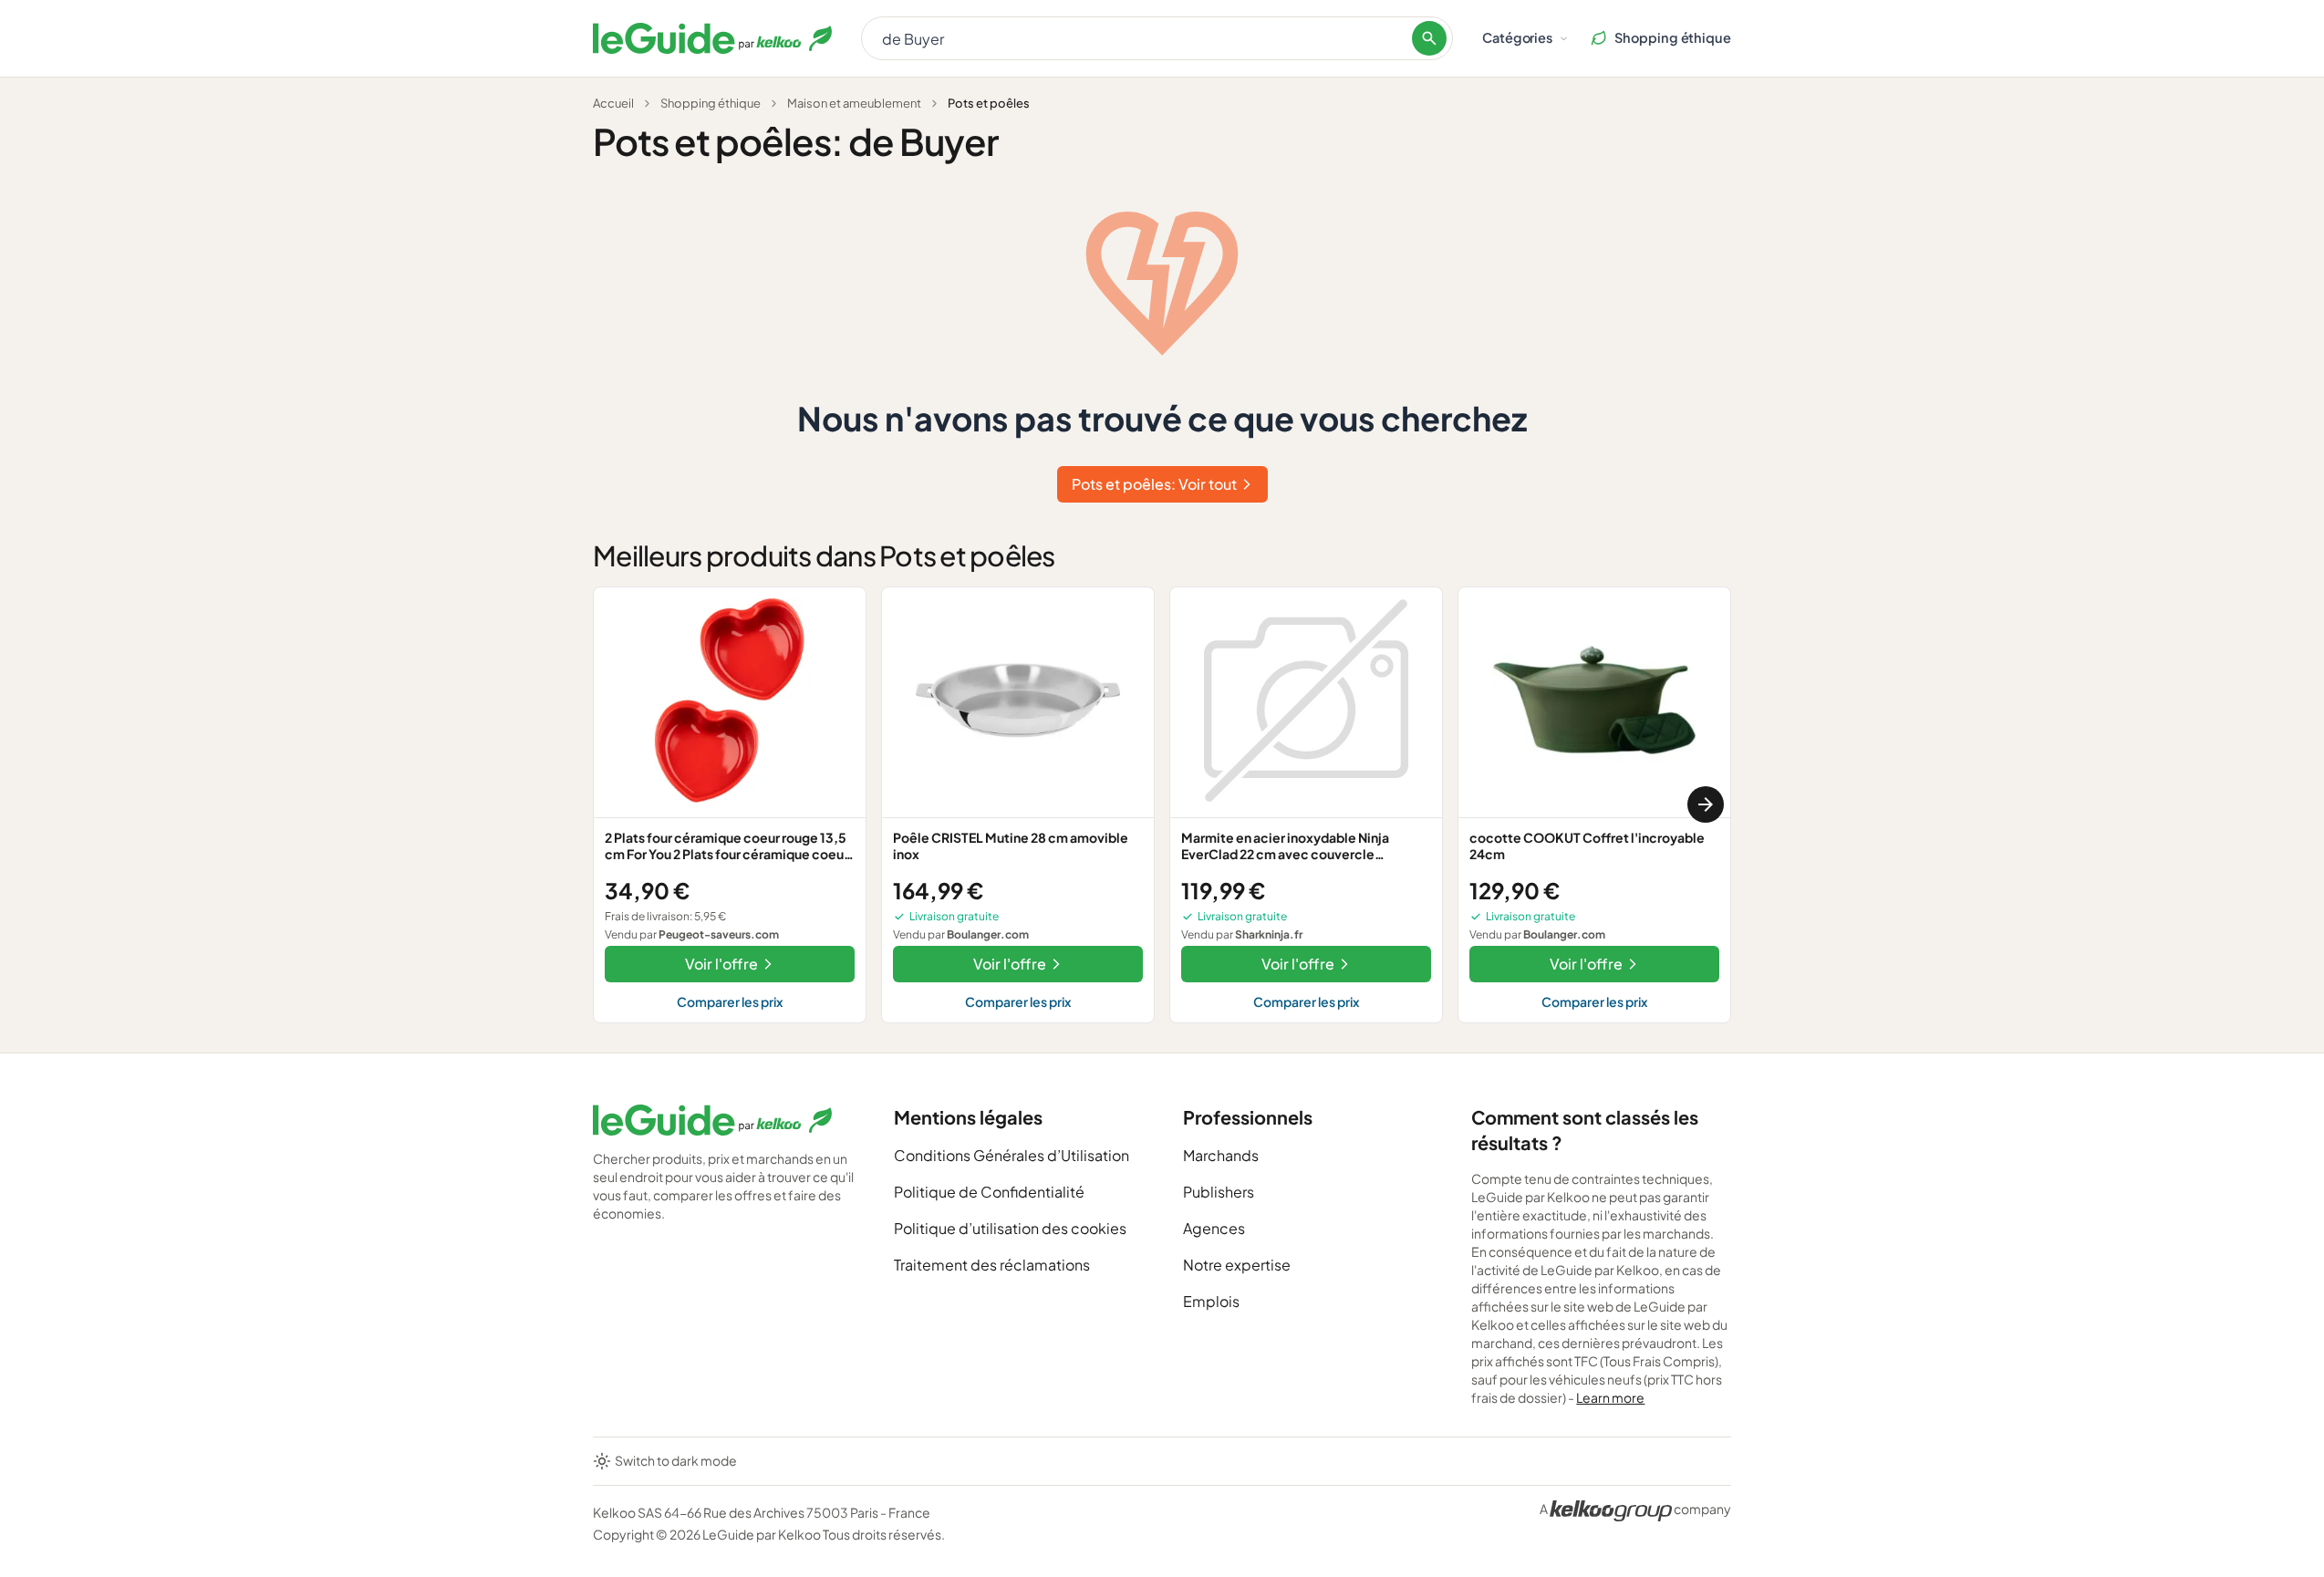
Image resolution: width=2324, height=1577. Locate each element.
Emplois (1211, 1301)
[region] (1162, 805)
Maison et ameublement (854, 103)
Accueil (613, 103)
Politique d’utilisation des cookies (1010, 1228)
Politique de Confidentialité (989, 1192)
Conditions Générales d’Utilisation (1012, 1155)
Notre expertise (1237, 1265)
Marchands (1221, 1155)
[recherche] (1429, 38)
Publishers (1219, 1192)
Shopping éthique (711, 103)
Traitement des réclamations (992, 1265)
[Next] (1706, 804)
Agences (1214, 1228)
